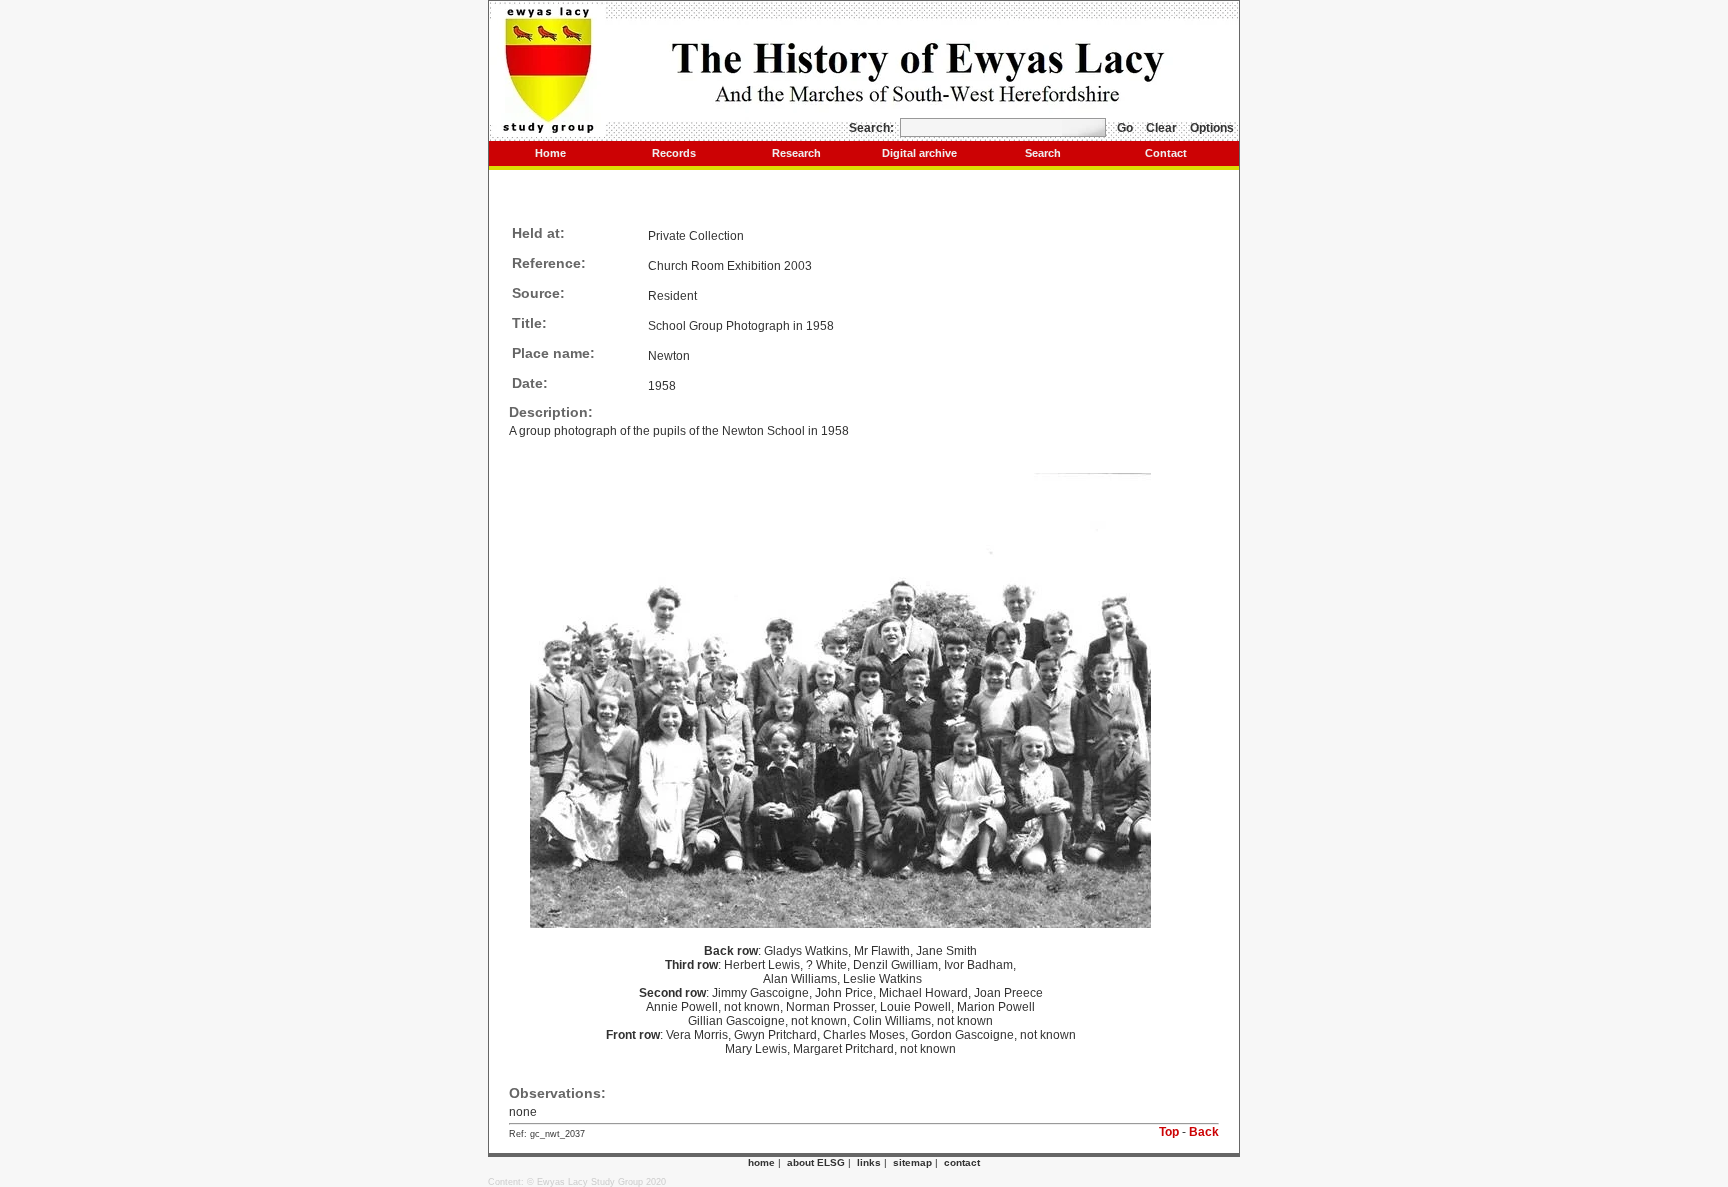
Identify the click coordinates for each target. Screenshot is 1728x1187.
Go (1125, 128)
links (869, 1162)
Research (796, 153)
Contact (1166, 153)
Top (1169, 1132)
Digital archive (919, 153)
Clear (1161, 128)
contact (962, 1162)
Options (1212, 128)
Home (550, 153)
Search (1043, 153)
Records (674, 153)
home (761, 1162)
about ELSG (816, 1162)
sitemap (912, 1162)
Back (1204, 1132)
